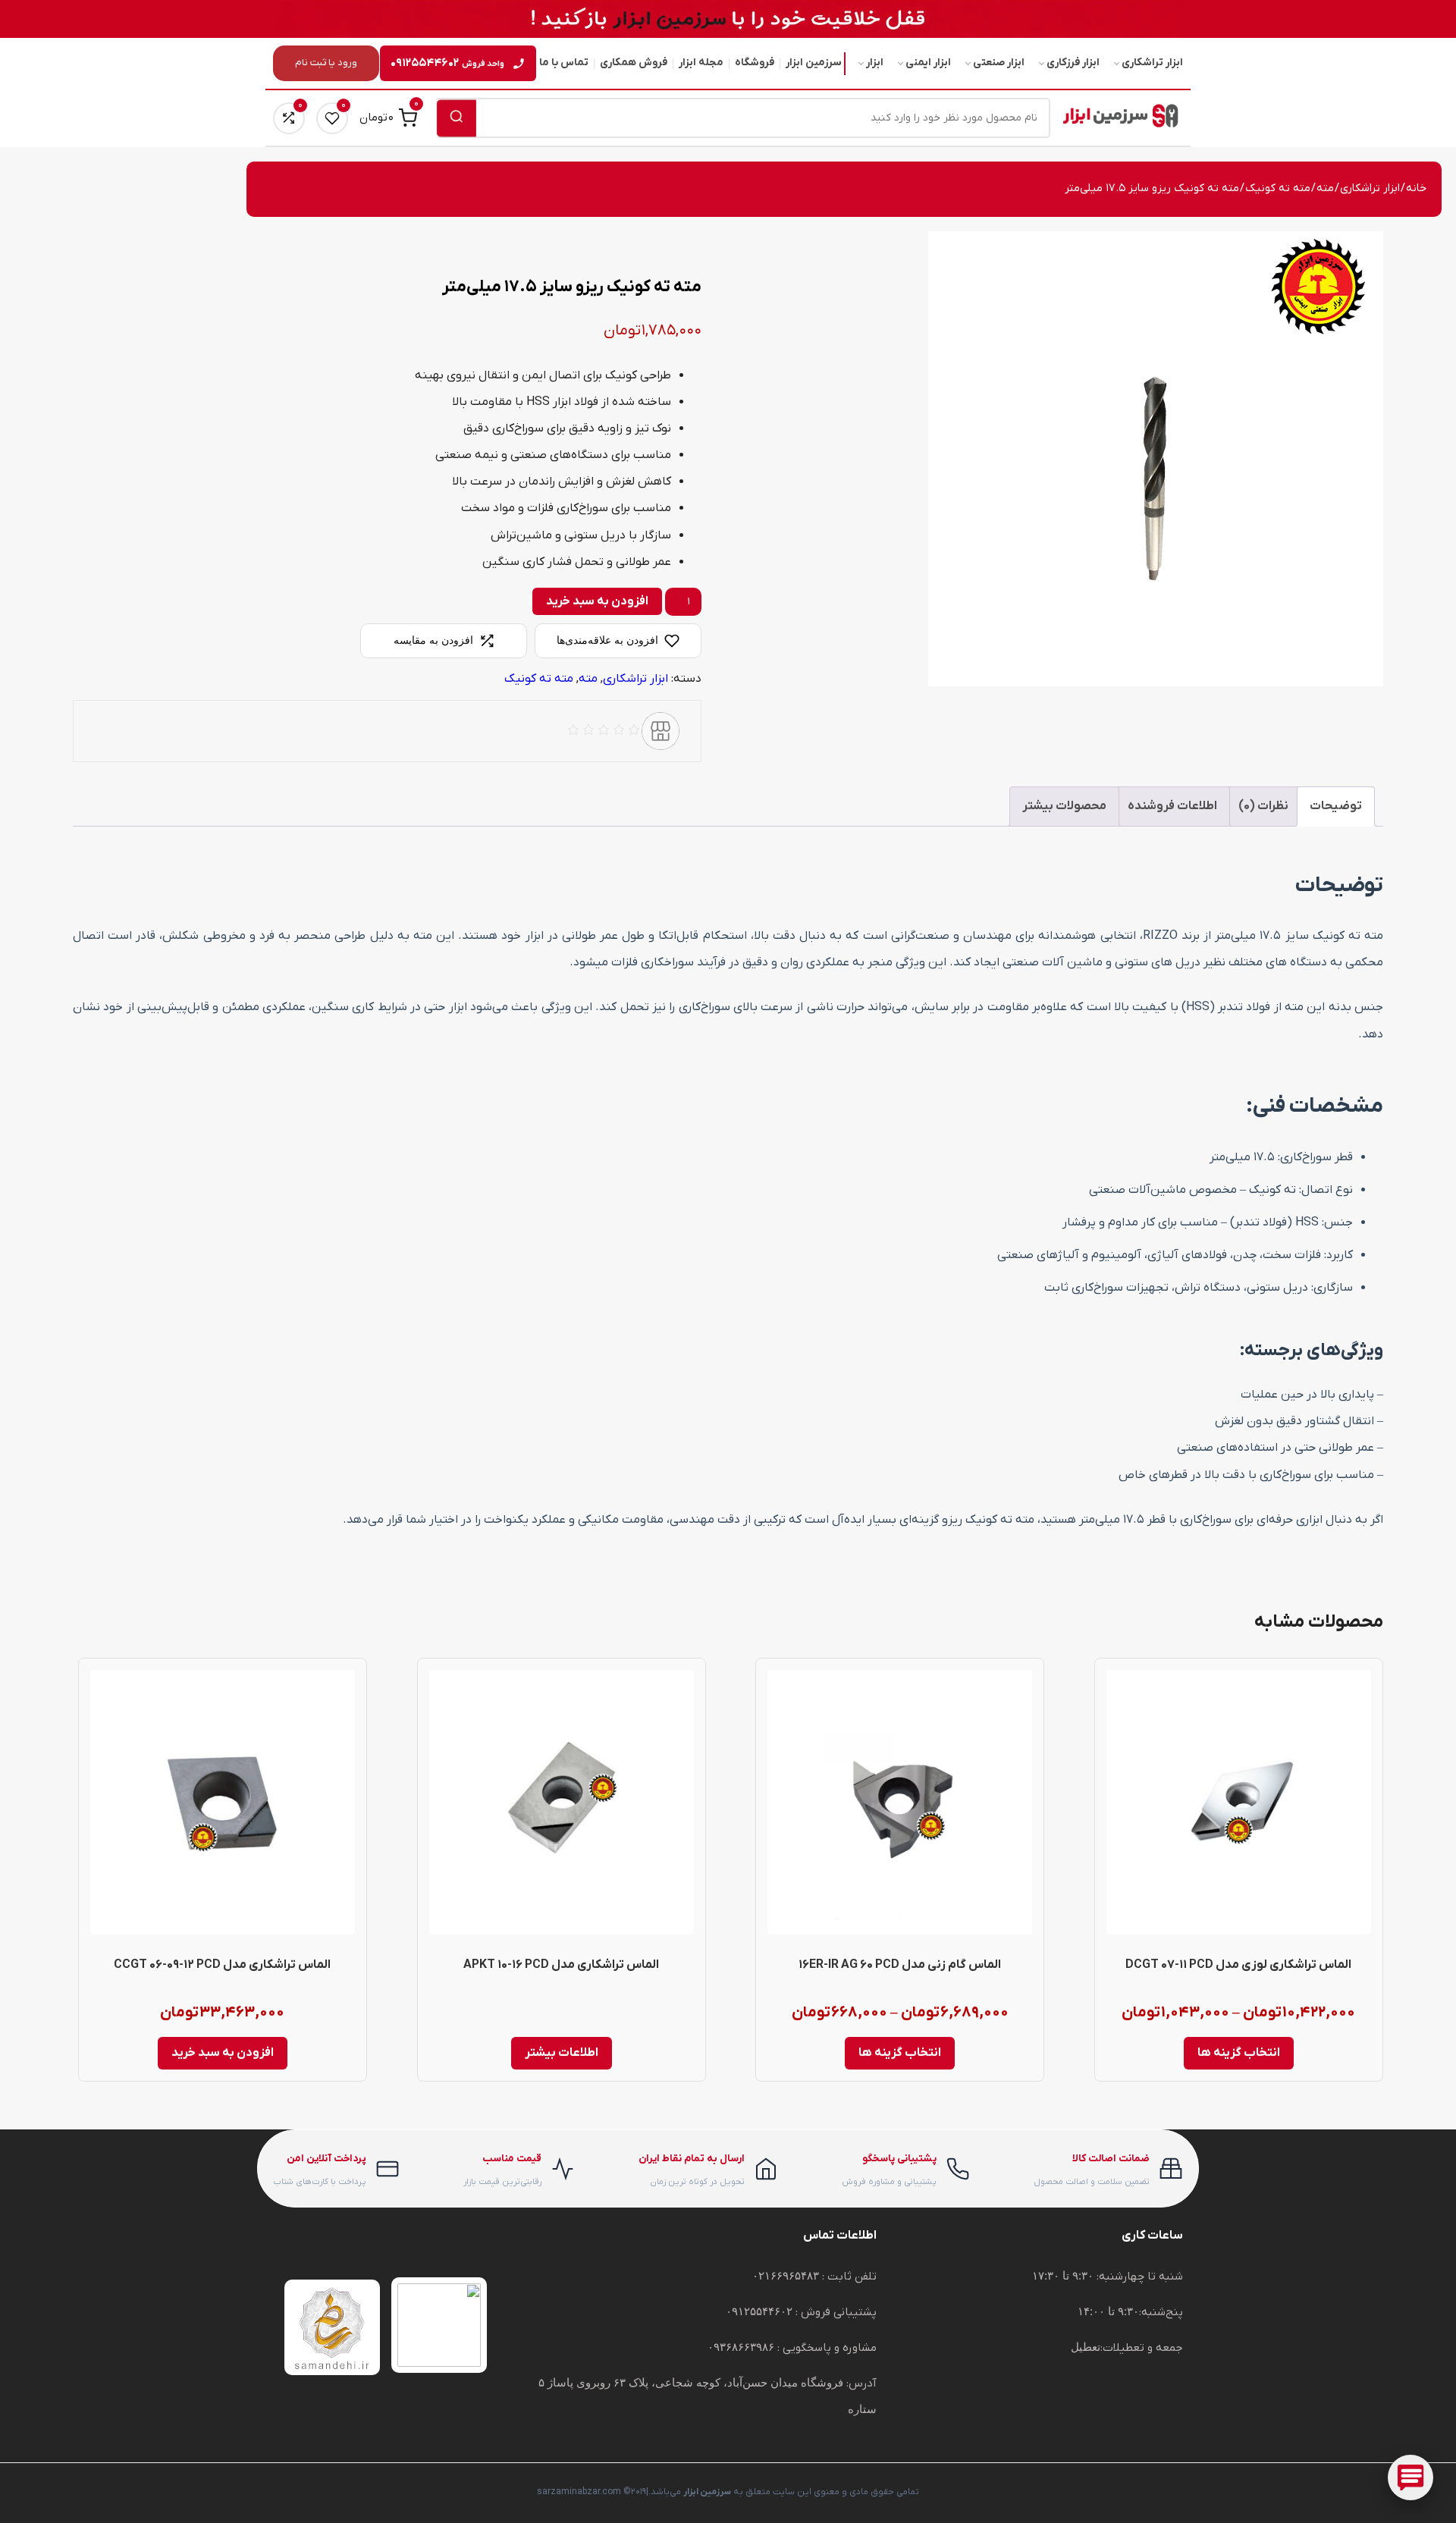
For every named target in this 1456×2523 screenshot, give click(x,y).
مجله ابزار (701, 63)
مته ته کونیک (1278, 188)
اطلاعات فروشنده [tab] (1172, 806)
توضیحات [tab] (1336, 806)
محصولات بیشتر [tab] (1064, 806)
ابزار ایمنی (928, 63)
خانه (1416, 188)
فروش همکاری (634, 63)
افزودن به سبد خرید (597, 601)
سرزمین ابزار (814, 63)
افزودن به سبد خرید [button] (223, 2053)
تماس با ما (564, 63)
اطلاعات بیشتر (562, 2053)
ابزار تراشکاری (1152, 63)
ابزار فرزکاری (1073, 63)
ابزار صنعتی (999, 63)
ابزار (875, 63)
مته (1325, 188)
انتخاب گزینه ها (1239, 2053)
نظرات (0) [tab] (1263, 806)
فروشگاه (755, 63)
